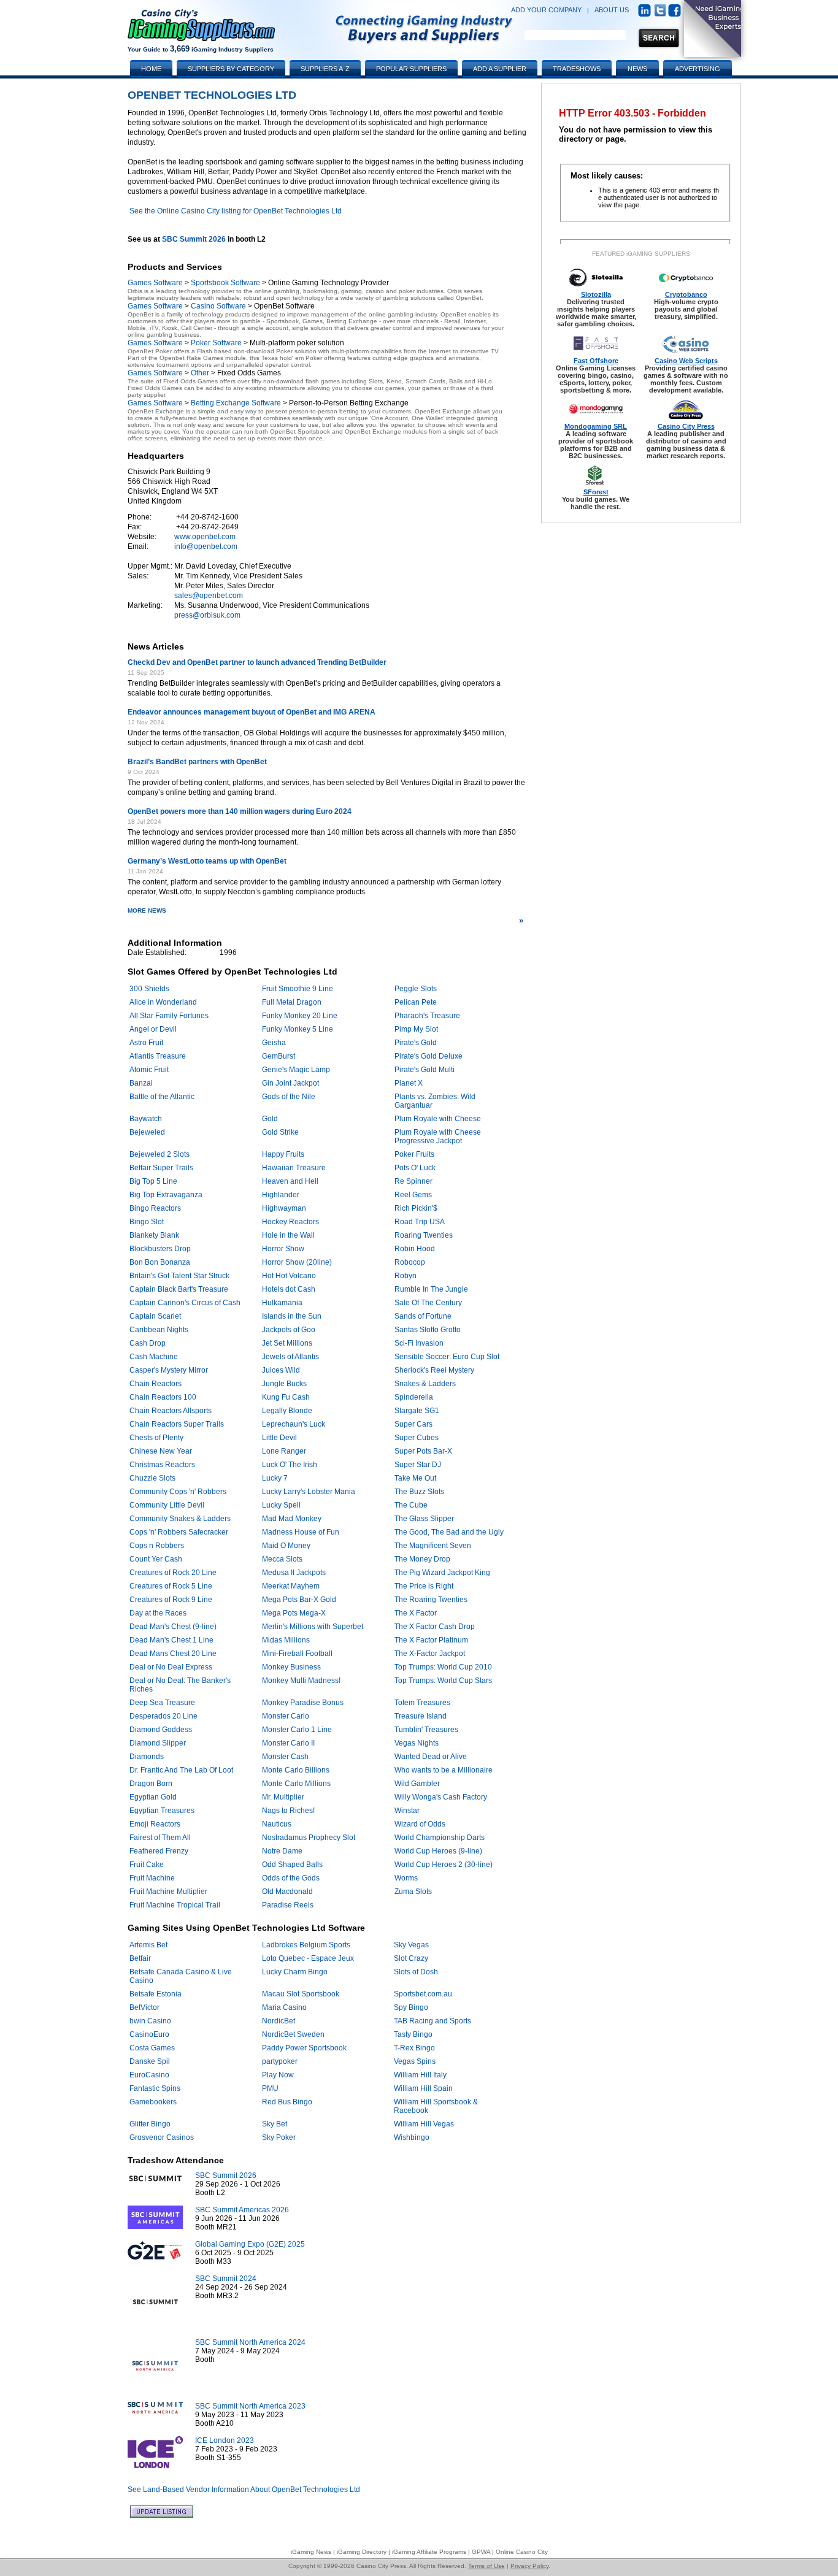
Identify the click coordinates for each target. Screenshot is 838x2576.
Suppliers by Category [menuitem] (231, 69)
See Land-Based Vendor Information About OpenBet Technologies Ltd (244, 2490)
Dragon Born (151, 1784)
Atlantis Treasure (158, 1056)
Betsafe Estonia (156, 1994)
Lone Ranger (284, 1451)
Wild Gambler (417, 1784)
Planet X (409, 1083)
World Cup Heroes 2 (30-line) (444, 1865)
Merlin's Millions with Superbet (313, 1627)
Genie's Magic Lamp (296, 1070)
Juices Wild (281, 1370)
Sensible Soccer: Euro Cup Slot (447, 1357)
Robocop (410, 1262)
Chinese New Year (161, 1451)
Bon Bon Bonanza (160, 1262)
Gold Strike (280, 1132)
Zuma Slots (413, 1892)
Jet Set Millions (287, 1343)
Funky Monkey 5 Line (298, 1029)
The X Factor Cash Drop (435, 1627)
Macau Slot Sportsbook (301, 1994)
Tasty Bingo (413, 2034)
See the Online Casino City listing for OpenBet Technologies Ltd (236, 211)
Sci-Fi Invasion (419, 1343)
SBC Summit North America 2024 (250, 2342)
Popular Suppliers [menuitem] (411, 69)
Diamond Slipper (158, 1743)
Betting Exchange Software (236, 403)
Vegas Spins (415, 2061)
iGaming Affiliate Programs (429, 2552)
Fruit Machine (152, 1878)
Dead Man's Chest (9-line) (173, 1627)
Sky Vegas (411, 1945)
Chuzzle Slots (152, 1478)
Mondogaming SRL (596, 426)
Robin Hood (415, 1249)
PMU (270, 2088)
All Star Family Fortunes (169, 1016)
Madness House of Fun (301, 1532)
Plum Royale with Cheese (438, 1119)
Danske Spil (150, 2061)
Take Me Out (415, 1478)
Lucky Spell (281, 1505)
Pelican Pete (416, 1002)
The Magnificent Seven (433, 1546)
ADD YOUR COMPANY (546, 10)
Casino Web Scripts (686, 361)
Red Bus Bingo (287, 2102)
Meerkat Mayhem (291, 1586)
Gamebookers (153, 2102)
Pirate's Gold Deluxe (429, 1056)
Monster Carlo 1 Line (297, 1730)
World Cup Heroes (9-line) (438, 1851)
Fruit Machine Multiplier (168, 1892)
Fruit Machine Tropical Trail (175, 1905)
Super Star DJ (418, 1465)
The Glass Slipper (424, 1519)
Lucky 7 (275, 1478)
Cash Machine (154, 1357)
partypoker (280, 2061)
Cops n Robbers (157, 1546)
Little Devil (279, 1438)
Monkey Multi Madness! (301, 1681)
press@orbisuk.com (207, 615)
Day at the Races (158, 1613)
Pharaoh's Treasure (427, 1016)
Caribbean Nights (159, 1330)
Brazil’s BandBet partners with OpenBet (197, 762)
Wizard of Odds (420, 1824)
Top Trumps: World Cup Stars (443, 1681)
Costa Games (152, 2048)
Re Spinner (413, 1181)
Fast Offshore (596, 361)
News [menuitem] (637, 69)
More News (325, 916)
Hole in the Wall (288, 1235)
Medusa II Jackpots (294, 1573)
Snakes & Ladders (425, 1384)
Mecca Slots (282, 1559)
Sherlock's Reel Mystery (434, 1370)
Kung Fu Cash (286, 1397)
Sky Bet (275, 2124)
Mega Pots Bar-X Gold (299, 1600)
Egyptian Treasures (162, 1811)
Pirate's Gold (416, 1043)
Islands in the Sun (292, 1316)
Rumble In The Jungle (431, 1289)
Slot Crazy (411, 1958)
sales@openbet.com (209, 596)
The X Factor (416, 1613)
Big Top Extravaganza (166, 1195)
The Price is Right (424, 1586)
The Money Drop (422, 1559)
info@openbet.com (206, 546)
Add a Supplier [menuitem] (500, 69)
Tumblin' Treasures (426, 1730)
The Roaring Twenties (431, 1600)
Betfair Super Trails (161, 1168)
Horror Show (283, 1249)
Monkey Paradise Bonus (303, 1703)
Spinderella (414, 1397)
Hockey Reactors (290, 1222)
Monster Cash (285, 1757)
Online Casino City (522, 2552)
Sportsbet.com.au (423, 1994)
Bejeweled (147, 1132)
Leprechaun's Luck (294, 1424)
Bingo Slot (147, 1222)
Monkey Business (291, 1667)
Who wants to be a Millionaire (444, 1770)
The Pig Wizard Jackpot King (442, 1573)
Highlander (281, 1195)
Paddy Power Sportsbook (304, 2048)
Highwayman (284, 1208)
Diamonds (147, 1757)
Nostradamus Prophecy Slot (309, 1838)
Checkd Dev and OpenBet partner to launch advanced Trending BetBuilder (257, 662)
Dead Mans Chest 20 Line (173, 1654)
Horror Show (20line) (297, 1262)
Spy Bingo (411, 2007)
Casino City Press (686, 426)
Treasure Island (421, 1716)
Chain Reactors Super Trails (177, 1424)
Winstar (407, 1811)
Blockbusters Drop (160, 1249)
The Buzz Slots (419, 1492)
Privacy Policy (529, 2566)
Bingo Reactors (155, 1208)
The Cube (411, 1505)
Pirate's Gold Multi (425, 1070)
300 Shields (149, 989)
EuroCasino (149, 2075)
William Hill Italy (420, 2075)
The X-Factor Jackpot (430, 1654)
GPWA (481, 2552)
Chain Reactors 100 (163, 1397)
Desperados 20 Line (163, 1716)
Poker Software (216, 343)
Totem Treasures (422, 1703)
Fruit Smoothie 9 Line (298, 989)
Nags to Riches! (288, 1811)
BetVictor (144, 2007)
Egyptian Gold (153, 1797)
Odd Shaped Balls (292, 1865)
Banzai (141, 1083)
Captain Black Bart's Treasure (179, 1289)
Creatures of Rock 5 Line (171, 1586)
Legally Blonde (287, 1411)
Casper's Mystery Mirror (169, 1370)
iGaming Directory (362, 2552)
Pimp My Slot (416, 1029)
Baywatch (146, 1119)
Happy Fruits (283, 1154)
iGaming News (311, 2552)
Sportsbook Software (225, 283)
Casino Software (218, 306)
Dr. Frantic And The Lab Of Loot (181, 1770)
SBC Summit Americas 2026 (242, 2210)
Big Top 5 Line (153, 1181)
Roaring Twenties (424, 1235)
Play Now (278, 2075)
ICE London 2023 (225, 2440)
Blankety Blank (154, 1235)
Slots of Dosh (416, 1972)
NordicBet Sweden (293, 2034)
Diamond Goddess (161, 1730)
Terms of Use (486, 2566)
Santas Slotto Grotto (428, 1330)
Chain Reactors (156, 1384)
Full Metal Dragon (292, 1002)
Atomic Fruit (149, 1070)
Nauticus (277, 1824)
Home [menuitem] (151, 69)
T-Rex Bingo (414, 2048)
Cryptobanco (686, 294)
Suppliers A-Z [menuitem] (325, 69)
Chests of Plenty (156, 1438)
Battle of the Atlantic (162, 1097)
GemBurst (279, 1056)
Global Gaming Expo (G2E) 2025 (250, 2244)
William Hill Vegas (424, 2124)
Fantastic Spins (155, 2088)
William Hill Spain (423, 2088)
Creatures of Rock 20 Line (173, 1573)
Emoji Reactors (155, 1824)
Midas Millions (286, 1640)
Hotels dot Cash (289, 1289)
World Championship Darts (440, 1838)
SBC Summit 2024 (226, 2279)
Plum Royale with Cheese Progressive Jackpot (438, 1137)
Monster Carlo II (288, 1743)
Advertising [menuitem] (698, 69)
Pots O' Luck (415, 1168)
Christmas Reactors (162, 1465)
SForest (596, 492)
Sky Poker (279, 2137)
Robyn (406, 1276)
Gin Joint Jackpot (290, 1083)
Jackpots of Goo (289, 1330)
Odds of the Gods (291, 1878)
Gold (270, 1119)
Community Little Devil (167, 1505)
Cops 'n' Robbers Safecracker (179, 1532)
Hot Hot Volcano (289, 1276)
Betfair (140, 1958)
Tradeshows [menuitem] (577, 69)
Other (200, 373)
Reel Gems (413, 1195)
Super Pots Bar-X (423, 1451)
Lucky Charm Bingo (295, 1972)
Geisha (274, 1043)
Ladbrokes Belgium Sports (306, 1945)
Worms (406, 1878)
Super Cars (413, 1424)
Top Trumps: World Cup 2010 (443, 1667)
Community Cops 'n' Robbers (178, 1492)
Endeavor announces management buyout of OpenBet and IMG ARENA (252, 712)
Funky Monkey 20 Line (300, 1016)
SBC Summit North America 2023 (250, 2406)
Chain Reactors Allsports (171, 1411)
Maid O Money (286, 1546)
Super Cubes (417, 1438)
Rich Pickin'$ (416, 1208)
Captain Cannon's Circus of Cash (185, 1303)
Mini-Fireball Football (297, 1654)
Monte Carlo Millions (296, 1784)
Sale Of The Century (428, 1303)
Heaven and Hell (290, 1181)
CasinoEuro (149, 2034)
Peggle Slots (416, 989)
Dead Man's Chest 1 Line (171, 1640)
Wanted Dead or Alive (431, 1757)
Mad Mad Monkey (292, 1519)
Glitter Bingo (150, 2124)
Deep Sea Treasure (162, 1703)
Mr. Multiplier (283, 1797)
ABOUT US (612, 10)
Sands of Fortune (423, 1316)
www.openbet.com (205, 537)
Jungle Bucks (284, 1384)
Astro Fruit (146, 1043)
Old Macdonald (287, 1892)
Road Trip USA (420, 1222)
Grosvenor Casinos (162, 2137)
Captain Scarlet (155, 1316)
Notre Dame (282, 1851)
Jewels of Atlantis (290, 1357)
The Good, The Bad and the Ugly (449, 1532)
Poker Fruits (414, 1154)
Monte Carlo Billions (296, 1770)
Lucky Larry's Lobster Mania (309, 1492)
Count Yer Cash (156, 1559)
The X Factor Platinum (431, 1640)
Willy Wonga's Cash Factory (441, 1797)
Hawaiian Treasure (294, 1168)
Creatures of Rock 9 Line (171, 1600)
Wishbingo (412, 2137)
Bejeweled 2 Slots (160, 1154)
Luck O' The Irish (290, 1465)
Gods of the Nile (289, 1097)
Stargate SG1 (417, 1411)
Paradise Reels (288, 1905)
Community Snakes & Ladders (180, 1519)
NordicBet (279, 2021)
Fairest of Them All (160, 1838)
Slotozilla (596, 294)
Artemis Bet (148, 1945)
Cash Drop (148, 1343)
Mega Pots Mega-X (294, 1613)
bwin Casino (150, 2021)
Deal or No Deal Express (171, 1667)
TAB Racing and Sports (432, 2021)
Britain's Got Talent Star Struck (179, 1276)
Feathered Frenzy (159, 1851)
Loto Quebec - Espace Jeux (308, 1958)
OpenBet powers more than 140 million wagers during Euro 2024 (240, 811)
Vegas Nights (417, 1743)
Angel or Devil (153, 1029)
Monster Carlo (286, 1716)
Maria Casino (284, 2007)
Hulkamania (282, 1303)
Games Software (155, 283)
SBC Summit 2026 (194, 239)
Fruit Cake (147, 1865)
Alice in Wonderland (163, 1002)
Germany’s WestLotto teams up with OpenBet (207, 861)
